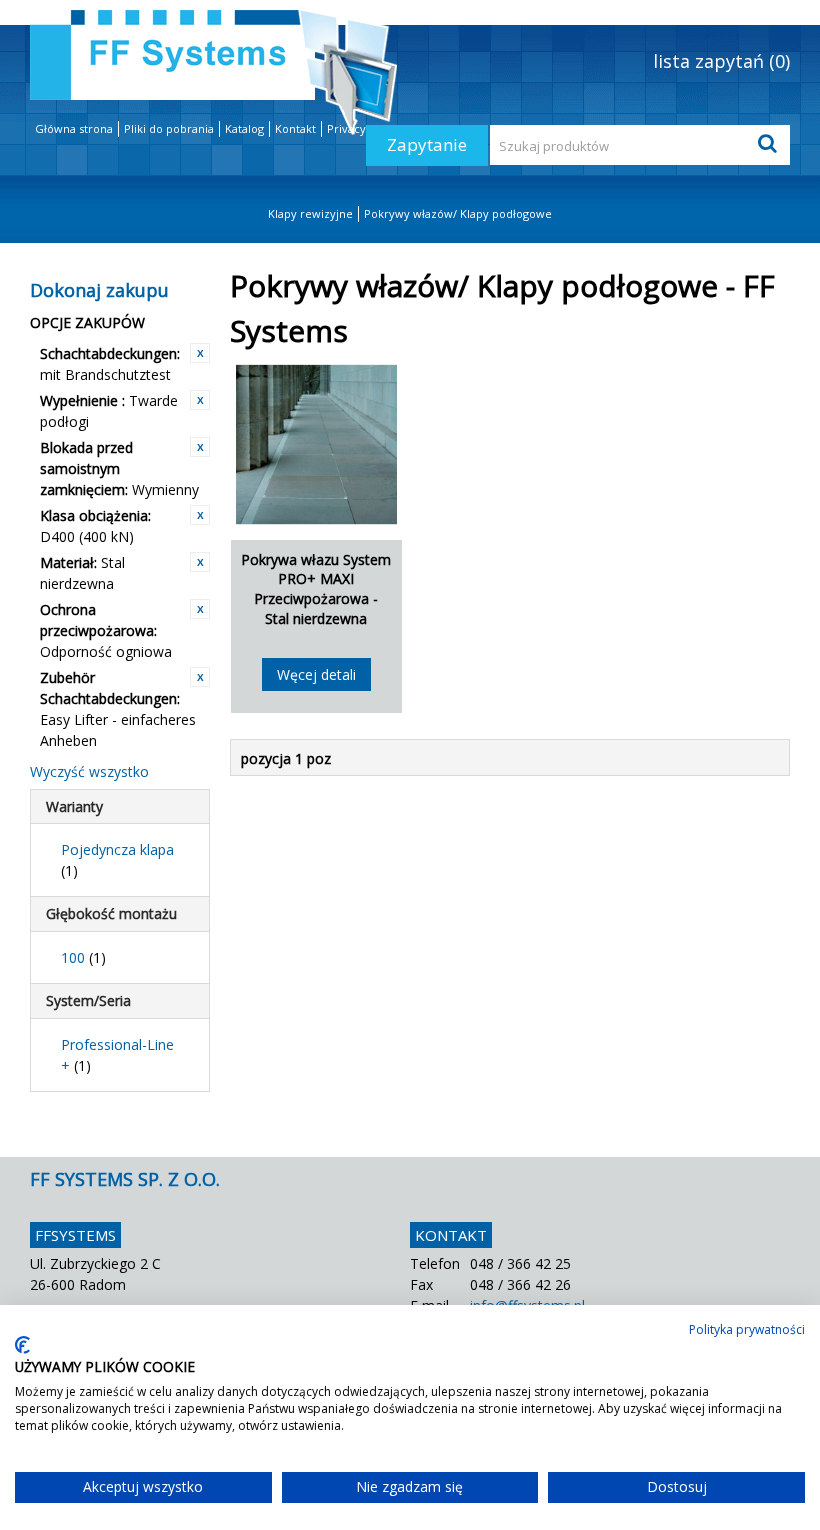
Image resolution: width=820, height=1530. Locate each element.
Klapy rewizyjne (310, 213)
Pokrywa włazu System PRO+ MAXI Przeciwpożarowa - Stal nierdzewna (316, 589)
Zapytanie (427, 144)
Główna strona (74, 128)
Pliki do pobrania (169, 128)
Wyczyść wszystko (89, 771)
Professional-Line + (117, 1055)
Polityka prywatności (747, 1329)
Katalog (244, 128)
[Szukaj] (770, 145)
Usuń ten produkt (200, 353)
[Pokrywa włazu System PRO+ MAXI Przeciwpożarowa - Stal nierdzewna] (316, 444)
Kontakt (295, 128)
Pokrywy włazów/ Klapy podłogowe (458, 213)
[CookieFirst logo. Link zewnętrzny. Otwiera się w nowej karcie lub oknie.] (22, 1345)
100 (83, 957)
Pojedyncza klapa (117, 860)
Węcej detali (316, 674)
